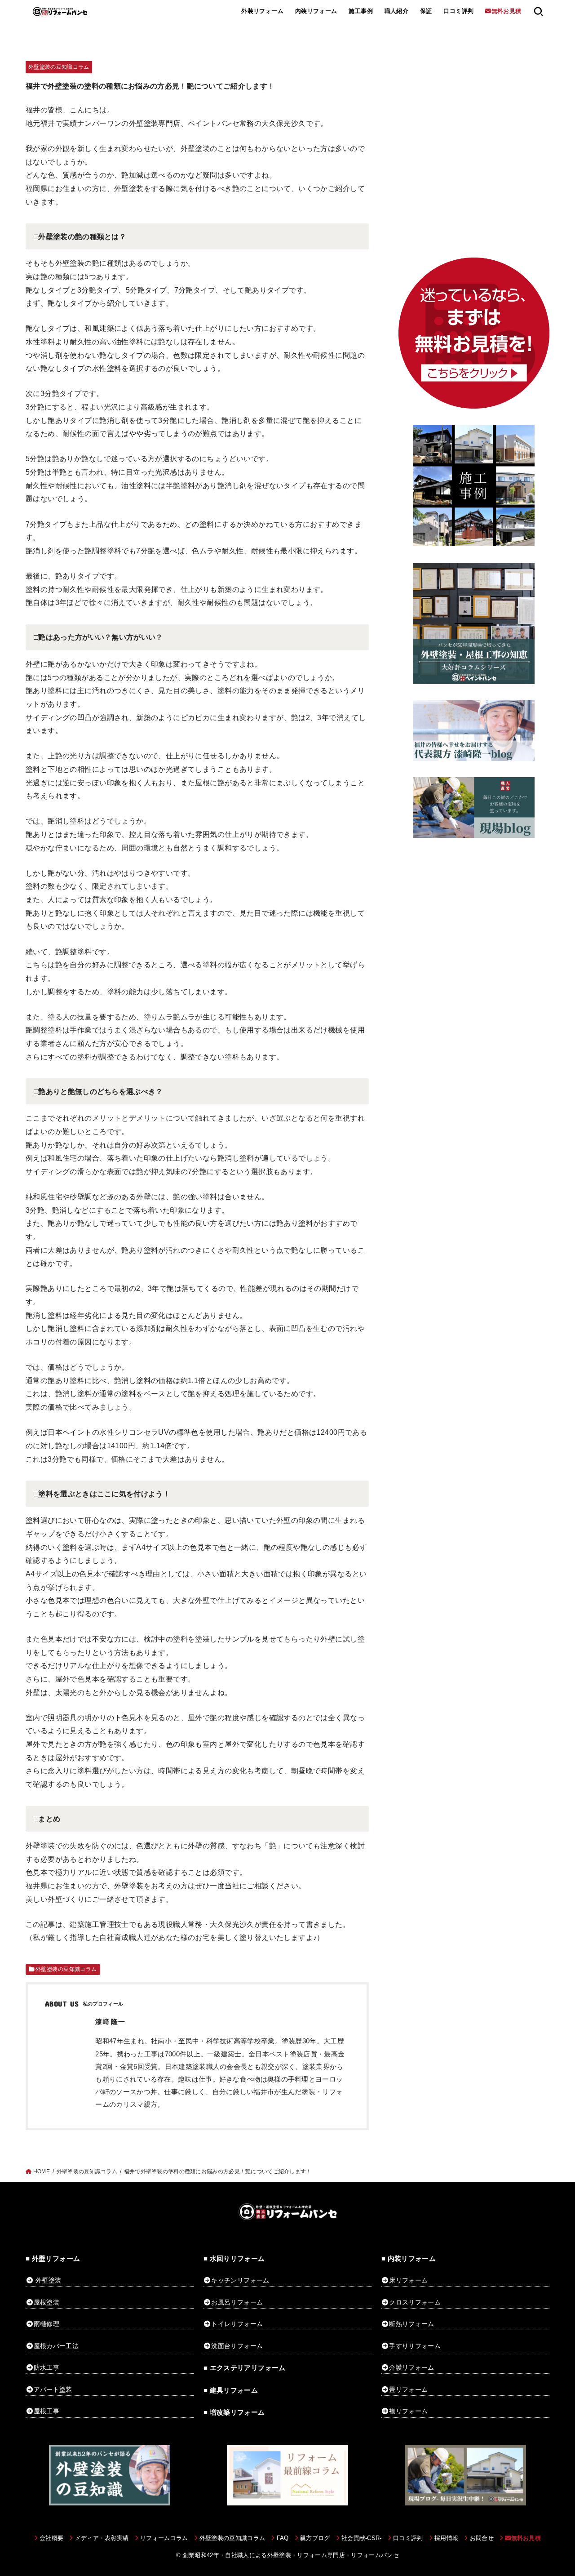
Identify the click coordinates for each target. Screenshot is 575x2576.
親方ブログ (315, 2538)
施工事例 (361, 11)
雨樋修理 (46, 2324)
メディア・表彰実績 (102, 2538)
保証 (426, 11)
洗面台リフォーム (237, 2346)
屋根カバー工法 (56, 2346)
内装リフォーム (316, 11)
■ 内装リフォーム (409, 2259)
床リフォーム (408, 2280)
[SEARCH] (538, 11)
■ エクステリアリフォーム (245, 2368)
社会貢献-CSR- (362, 2538)
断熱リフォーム (411, 2324)
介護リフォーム (411, 2367)
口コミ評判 (458, 11)
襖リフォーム (408, 2411)
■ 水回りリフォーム (234, 2259)
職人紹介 (397, 11)
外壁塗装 (48, 2280)
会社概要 (51, 2538)
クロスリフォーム (415, 2302)
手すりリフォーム (415, 2346)
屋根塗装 (46, 2302)
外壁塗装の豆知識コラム (59, 67)
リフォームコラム (164, 2538)
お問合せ (482, 2538)
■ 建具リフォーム (231, 2390)
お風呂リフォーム (237, 2302)
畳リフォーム (408, 2389)
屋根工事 (46, 2411)
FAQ (283, 2538)
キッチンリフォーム (240, 2280)
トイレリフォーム (237, 2324)
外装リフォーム (262, 11)
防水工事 (46, 2367)
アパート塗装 (53, 2389)
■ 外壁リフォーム (53, 2259)
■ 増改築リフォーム (234, 2412)
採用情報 (446, 2538)
